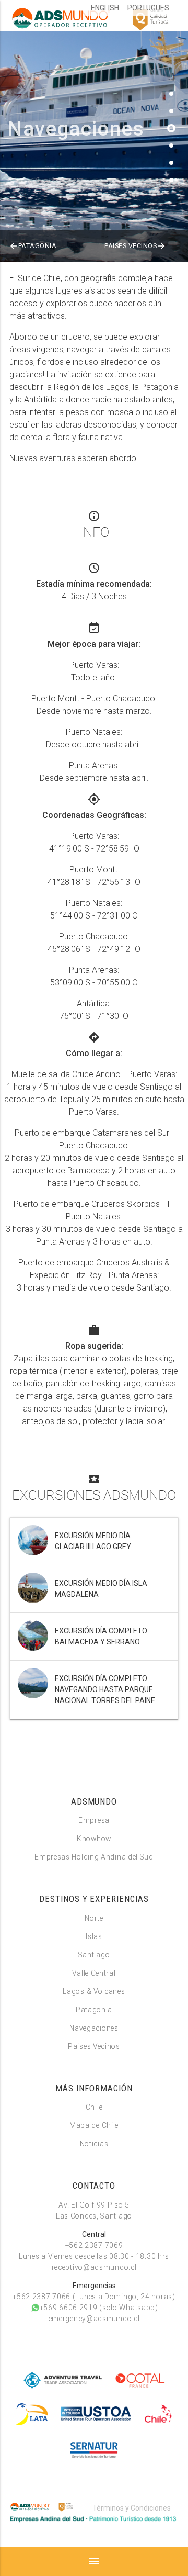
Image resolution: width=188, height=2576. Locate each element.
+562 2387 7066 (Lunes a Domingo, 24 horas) (94, 2297)
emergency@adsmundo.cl (94, 2319)
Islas (94, 1936)
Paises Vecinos (135, 246)
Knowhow (94, 1839)
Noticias (94, 2144)
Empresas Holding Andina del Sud (94, 1857)
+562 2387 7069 (94, 2245)
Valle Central (94, 1973)
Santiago (94, 1955)
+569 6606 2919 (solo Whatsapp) (94, 2308)
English (105, 8)
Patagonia (33, 246)
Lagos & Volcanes (94, 1991)
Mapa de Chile (94, 2125)
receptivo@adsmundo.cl (94, 2267)
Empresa (94, 1820)
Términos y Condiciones (132, 2508)
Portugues (148, 8)
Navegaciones (94, 2028)
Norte (94, 1918)
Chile (94, 2107)
